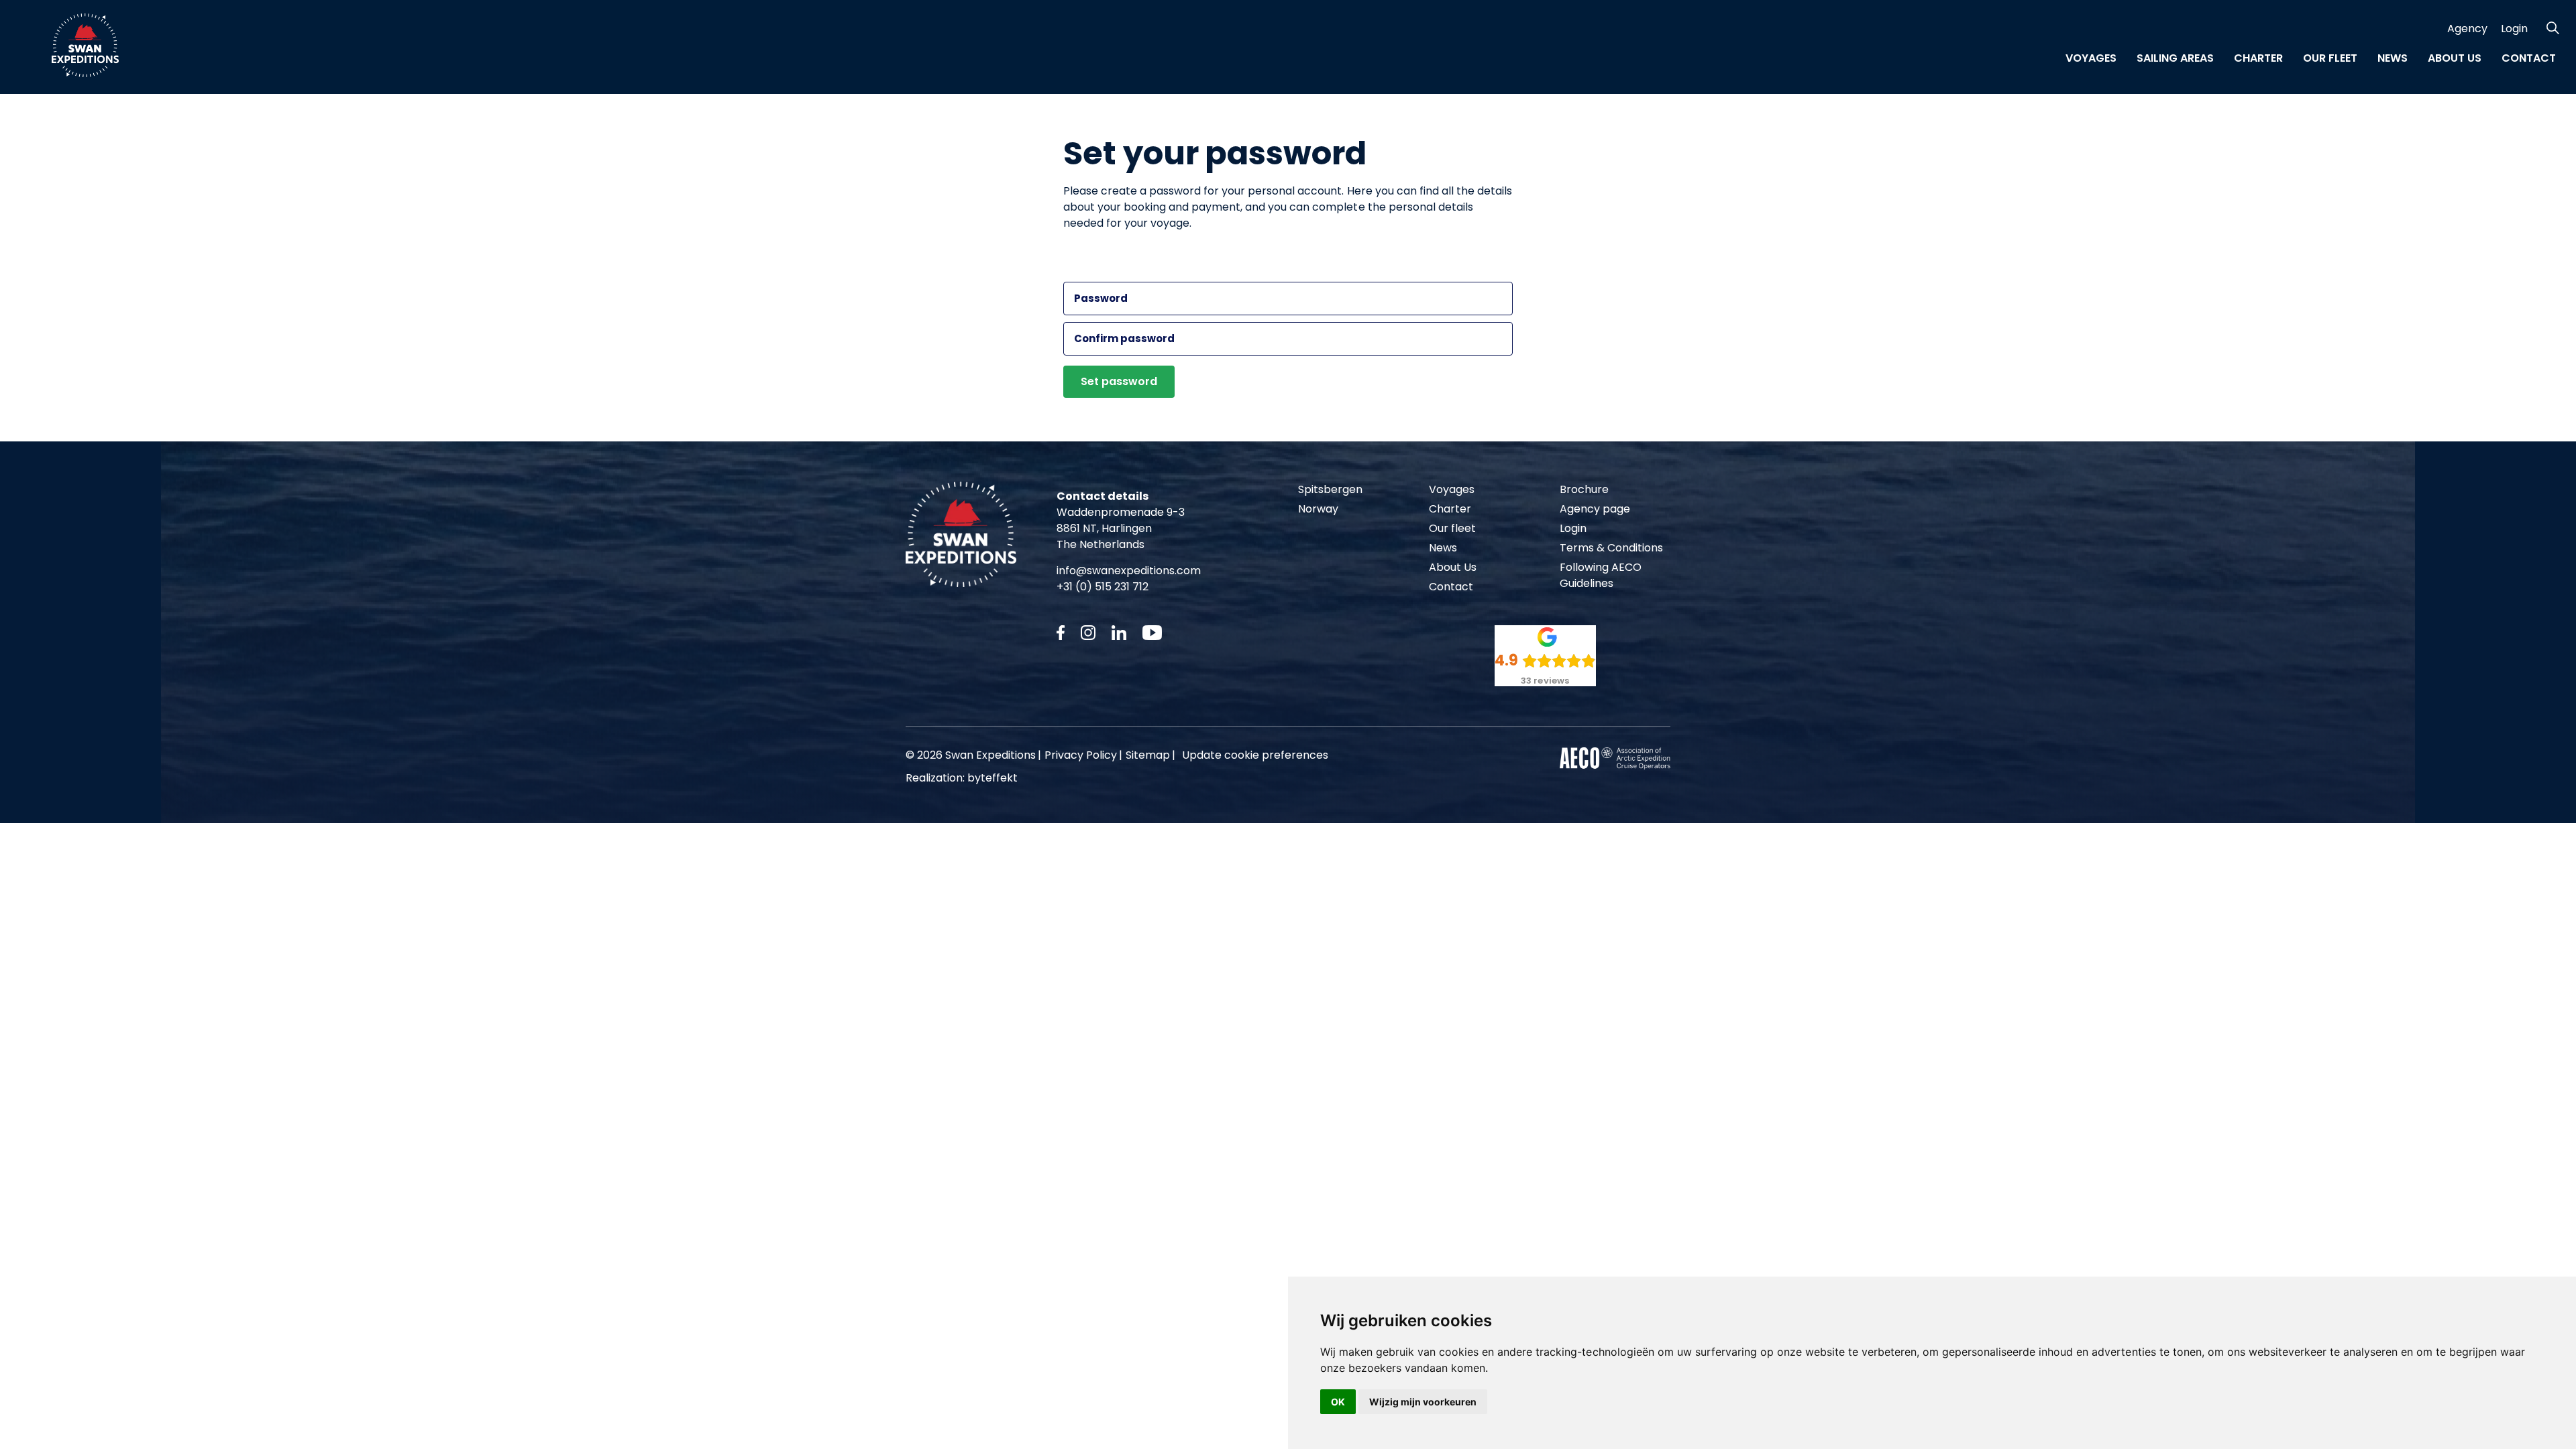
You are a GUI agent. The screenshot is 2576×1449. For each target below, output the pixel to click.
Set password (1119, 381)
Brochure (1584, 489)
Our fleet (2330, 58)
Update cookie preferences (1255, 755)
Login (2514, 29)
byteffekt (992, 778)
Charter (2258, 58)
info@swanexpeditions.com (1129, 571)
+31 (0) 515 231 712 (1103, 587)
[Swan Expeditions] (85, 45)
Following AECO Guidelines (1601, 575)
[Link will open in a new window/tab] (1061, 633)
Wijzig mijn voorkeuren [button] (1423, 1402)
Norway (1318, 509)
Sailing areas (2175, 58)
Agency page (1595, 509)
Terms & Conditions (1611, 548)
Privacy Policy (1081, 755)
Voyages (2091, 58)
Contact (2529, 58)
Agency (2467, 29)
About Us (2455, 58)
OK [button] (1338, 1402)
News (2393, 58)
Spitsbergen (1330, 489)
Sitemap (1148, 755)
